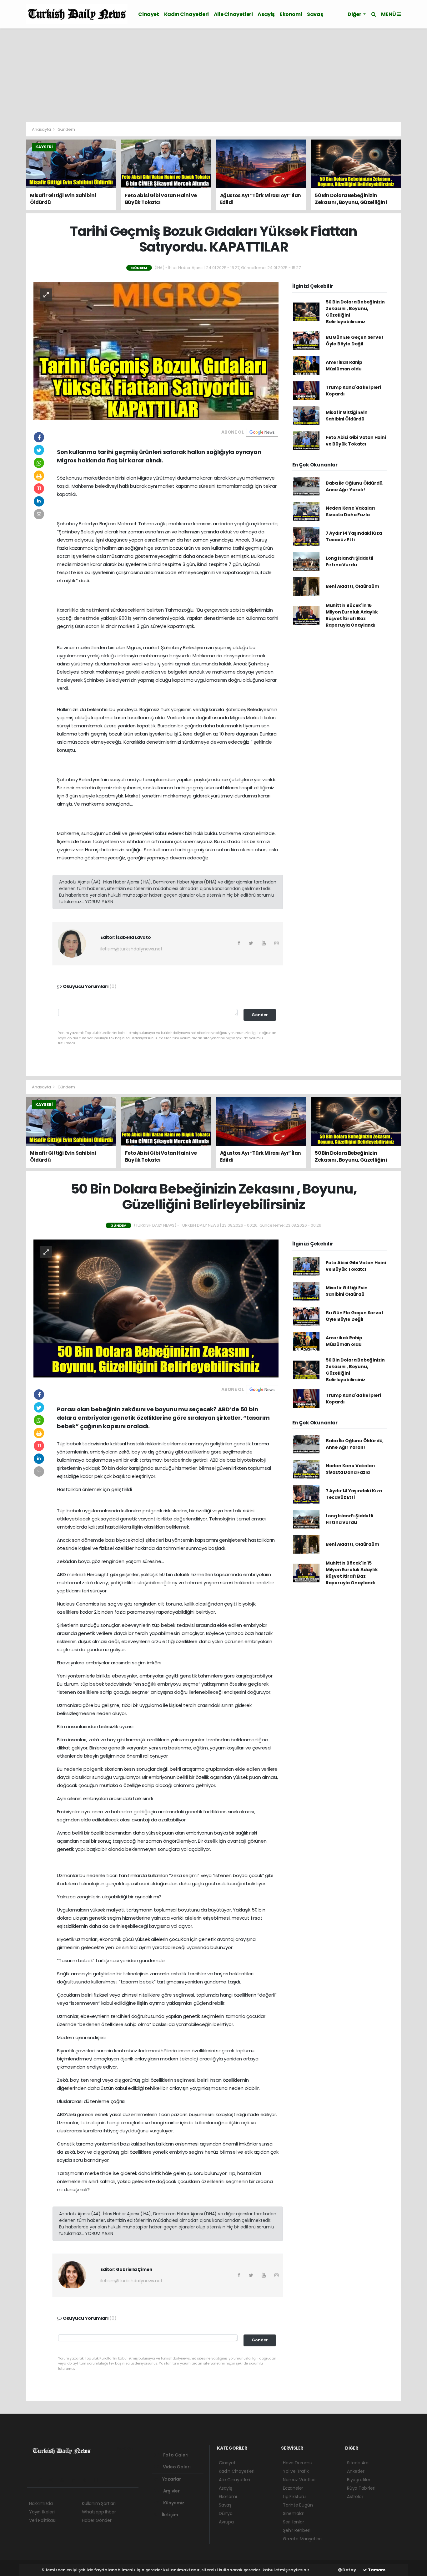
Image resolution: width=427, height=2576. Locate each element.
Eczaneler (293, 2488)
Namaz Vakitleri (299, 2480)
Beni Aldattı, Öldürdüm (352, 586)
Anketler (356, 2471)
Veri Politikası (42, 2520)
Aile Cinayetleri (233, 14)
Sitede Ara (358, 2463)
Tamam (376, 2570)
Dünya (226, 2513)
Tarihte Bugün (298, 2505)
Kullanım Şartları (99, 2503)
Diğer (355, 14)
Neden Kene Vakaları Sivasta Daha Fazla (350, 511)
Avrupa (226, 2522)
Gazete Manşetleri (302, 2539)
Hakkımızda (41, 2503)
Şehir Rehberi (297, 2530)
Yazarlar (171, 2479)
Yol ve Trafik (296, 2471)
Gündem (66, 129)
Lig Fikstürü (294, 2497)
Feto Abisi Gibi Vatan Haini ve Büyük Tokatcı (356, 441)
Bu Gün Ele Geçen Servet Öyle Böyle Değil (355, 341)
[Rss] (87, 2480)
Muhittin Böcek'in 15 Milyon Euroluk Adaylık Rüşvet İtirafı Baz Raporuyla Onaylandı (352, 615)
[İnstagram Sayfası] (54, 2480)
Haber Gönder (97, 2520)
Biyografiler (359, 2480)
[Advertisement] (213, 75)
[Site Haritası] (98, 2480)
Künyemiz (173, 2503)
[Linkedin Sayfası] (76, 2480)
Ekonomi (291, 14)
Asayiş (266, 14)
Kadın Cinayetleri (186, 14)
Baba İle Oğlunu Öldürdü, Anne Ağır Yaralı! (355, 486)
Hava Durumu (298, 2463)
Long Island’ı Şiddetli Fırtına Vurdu (349, 561)
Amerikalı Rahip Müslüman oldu (344, 366)
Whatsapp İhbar (99, 2512)
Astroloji (355, 2497)
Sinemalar (294, 2513)
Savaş (315, 14)
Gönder (260, 1015)
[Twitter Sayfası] (42, 2480)
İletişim (170, 2515)
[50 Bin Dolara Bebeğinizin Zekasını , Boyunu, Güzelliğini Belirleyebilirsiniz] (156, 1308)
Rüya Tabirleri (361, 2488)
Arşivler (171, 2491)
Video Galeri (176, 2467)
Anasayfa (42, 129)
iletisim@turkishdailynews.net (131, 949)
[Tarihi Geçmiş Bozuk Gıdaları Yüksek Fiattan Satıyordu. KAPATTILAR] (156, 351)
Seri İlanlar (294, 2522)
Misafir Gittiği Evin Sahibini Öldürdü (347, 416)
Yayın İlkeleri (42, 2512)
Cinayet (148, 14)
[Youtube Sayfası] (65, 2480)
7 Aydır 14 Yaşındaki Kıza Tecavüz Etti (354, 536)
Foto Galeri (175, 2455)
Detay (349, 2570)
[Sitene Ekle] (109, 2480)
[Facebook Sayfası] (32, 2480)
